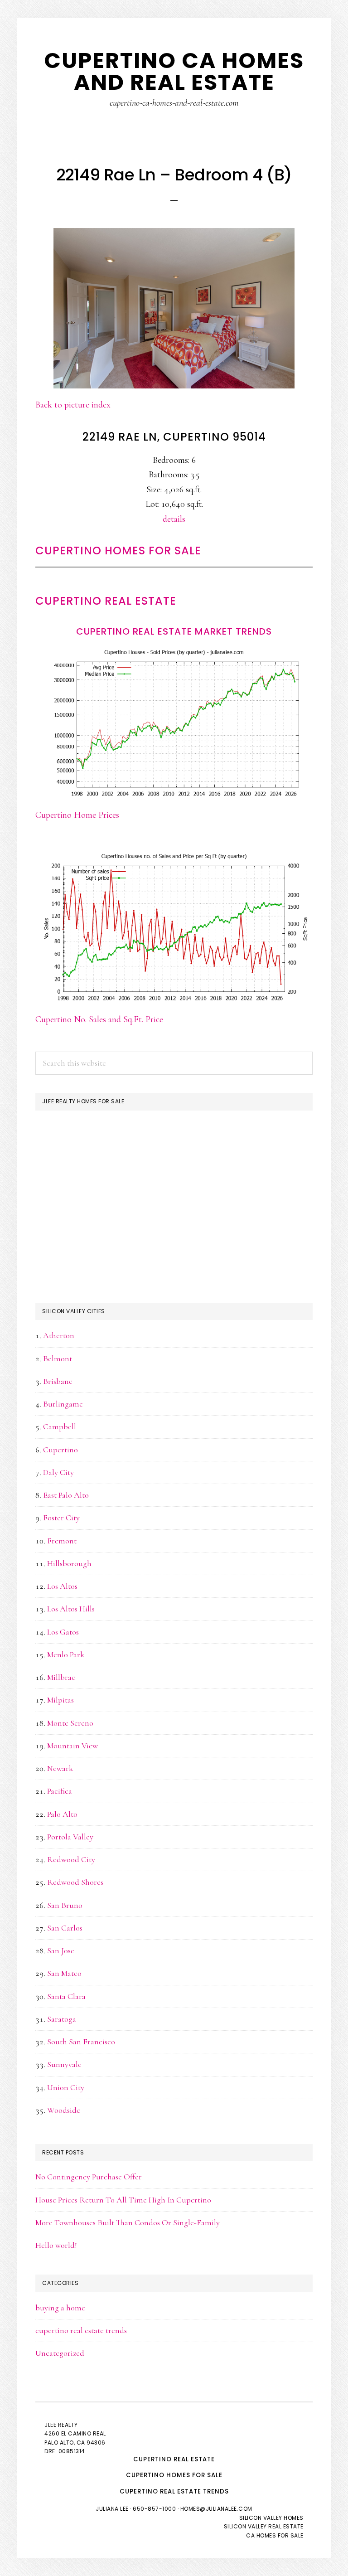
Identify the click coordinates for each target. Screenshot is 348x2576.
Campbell (60, 1426)
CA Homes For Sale (275, 2535)
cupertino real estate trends (81, 2330)
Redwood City (71, 1859)
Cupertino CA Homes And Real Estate (174, 71)
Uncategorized (60, 2353)
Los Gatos (63, 1632)
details (174, 519)
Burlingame (63, 1404)
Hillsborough (69, 1563)
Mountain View (72, 1746)
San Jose (61, 1950)
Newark (60, 1768)
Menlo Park (66, 1654)
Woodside (64, 2110)
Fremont (62, 1541)
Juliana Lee (112, 2509)
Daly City (58, 1472)
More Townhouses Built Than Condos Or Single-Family (128, 2222)
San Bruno (65, 1905)
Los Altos (62, 1586)
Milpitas (60, 1700)
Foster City (61, 1518)
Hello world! (56, 2245)
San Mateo (64, 1973)
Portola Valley (70, 1837)
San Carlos (65, 1928)
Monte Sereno (70, 1723)
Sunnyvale (64, 2064)
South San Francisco (81, 2042)
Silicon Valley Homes (271, 2518)
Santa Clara (66, 1996)
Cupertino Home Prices (77, 815)
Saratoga (62, 2019)
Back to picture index (73, 405)
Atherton (59, 1335)
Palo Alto (62, 1814)
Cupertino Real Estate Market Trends (174, 631)
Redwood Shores (75, 1882)
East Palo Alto (66, 1495)
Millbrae (61, 1677)
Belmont (58, 1358)
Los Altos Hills (71, 1609)
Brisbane (58, 1381)
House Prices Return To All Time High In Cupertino (123, 2200)
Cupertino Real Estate (106, 601)
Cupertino (60, 1450)
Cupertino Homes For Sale (118, 551)
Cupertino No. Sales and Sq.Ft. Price (99, 1019)
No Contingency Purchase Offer (89, 2177)
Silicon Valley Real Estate (264, 2526)
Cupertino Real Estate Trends (174, 2491)
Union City (66, 2087)
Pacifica (60, 1791)
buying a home (60, 2308)
